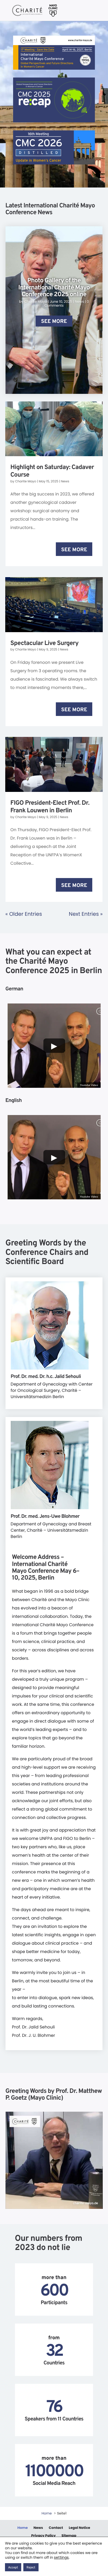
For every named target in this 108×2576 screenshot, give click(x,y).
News (80, 302)
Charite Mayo (36, 302)
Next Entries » (86, 914)
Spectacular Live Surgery (45, 644)
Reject (31, 2568)
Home (23, 2527)
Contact (56, 2527)
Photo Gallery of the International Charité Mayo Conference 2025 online (54, 288)
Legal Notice (79, 2527)
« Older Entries (24, 914)
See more (54, 322)
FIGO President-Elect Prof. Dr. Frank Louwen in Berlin (50, 807)
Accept (13, 2568)
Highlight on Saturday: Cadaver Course (52, 471)
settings (61, 2557)
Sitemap (69, 2535)
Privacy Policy (43, 2535)
